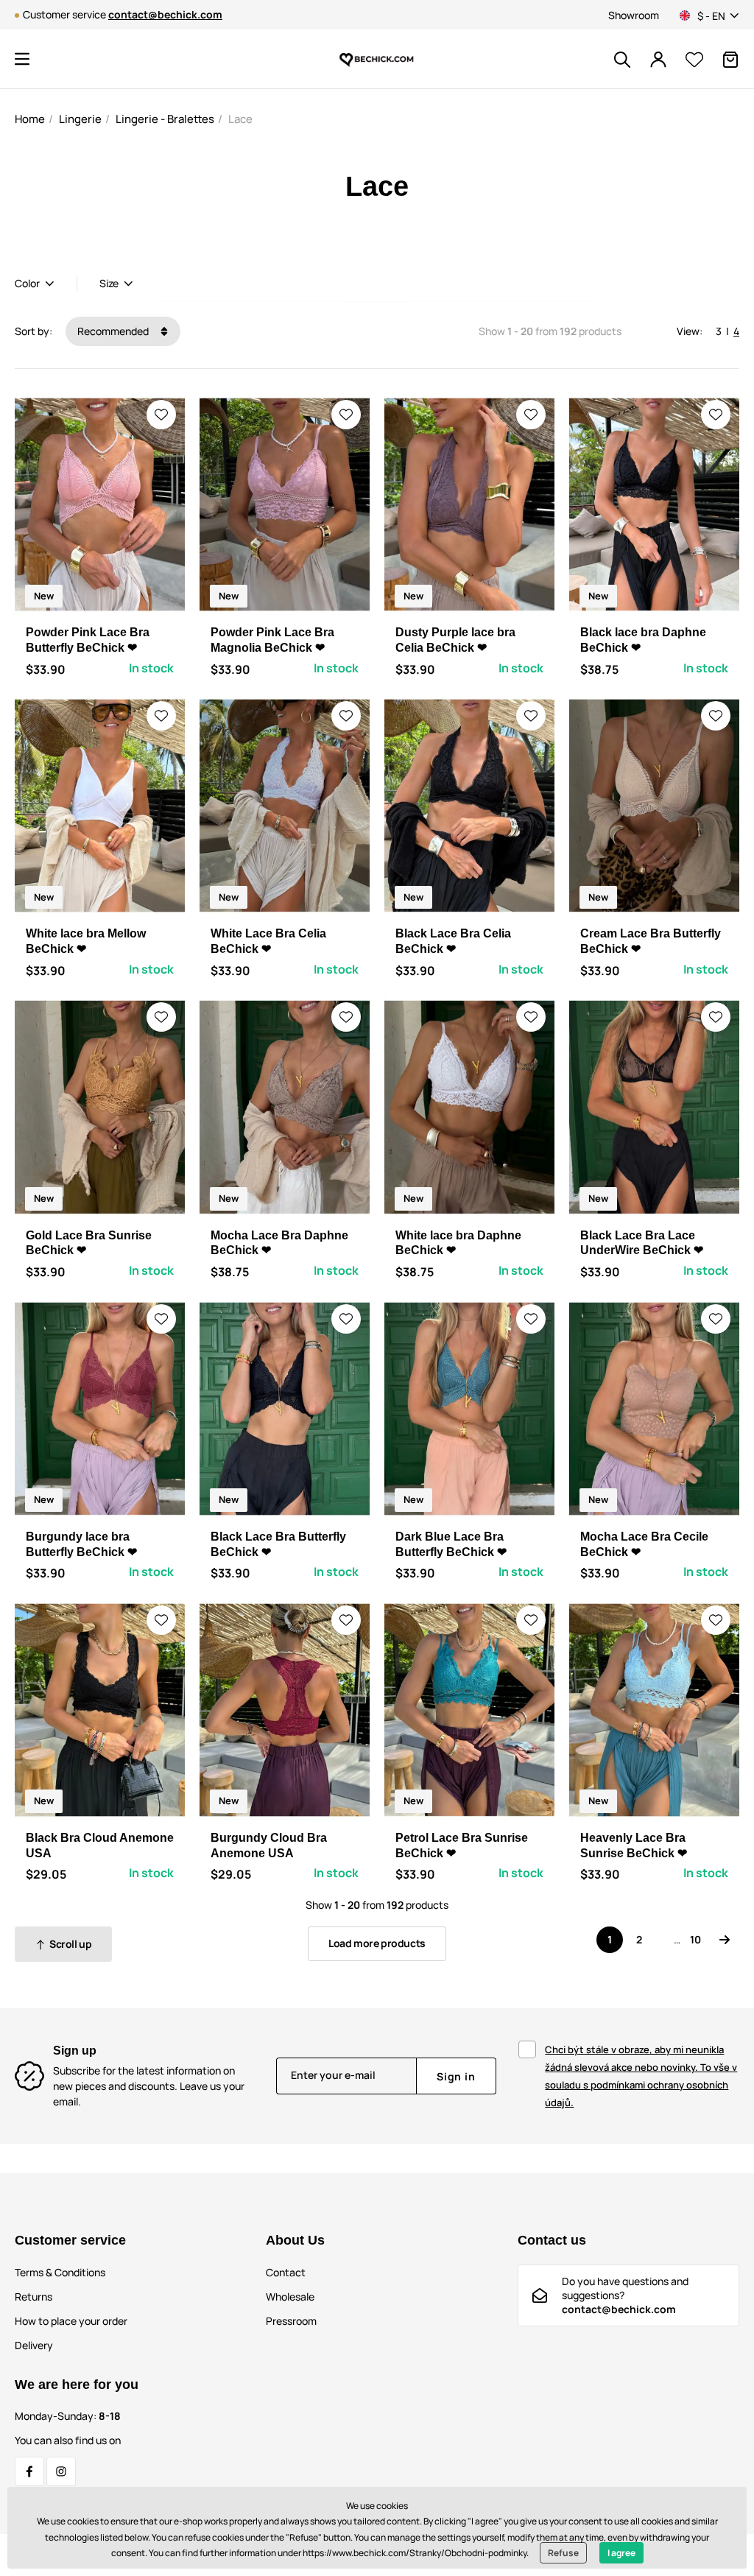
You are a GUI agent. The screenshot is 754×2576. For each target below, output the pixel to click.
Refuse (563, 2553)
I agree (621, 2553)
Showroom (634, 15)
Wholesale (290, 2297)
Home (30, 119)
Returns (34, 2297)
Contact (286, 2272)
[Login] (658, 60)
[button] (22, 59)
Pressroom (291, 2321)
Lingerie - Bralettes (165, 119)
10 (695, 1939)
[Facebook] (29, 2471)
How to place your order (71, 2321)
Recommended (114, 331)
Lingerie (80, 119)
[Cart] (730, 60)
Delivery (34, 2345)
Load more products (377, 1943)
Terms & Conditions (60, 2272)
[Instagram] (61, 2471)
